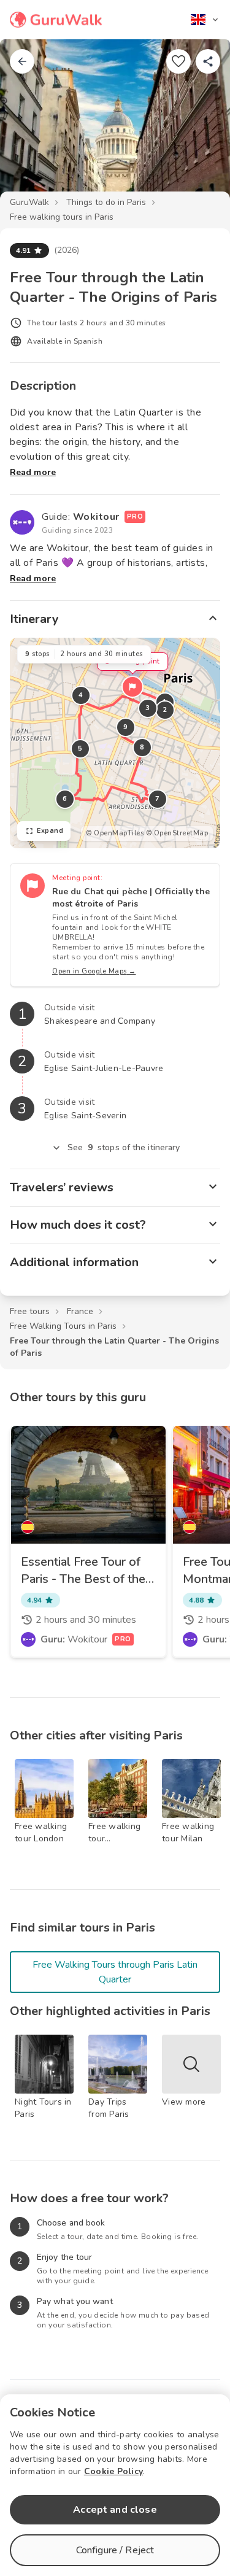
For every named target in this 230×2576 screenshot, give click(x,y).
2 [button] (165, 710)
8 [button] (142, 747)
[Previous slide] (29, 125)
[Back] (22, 61)
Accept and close (115, 2510)
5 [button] (80, 748)
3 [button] (148, 708)
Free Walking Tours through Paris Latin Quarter (115, 1972)
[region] (115, 743)
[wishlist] (178, 61)
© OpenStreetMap (177, 833)
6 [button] (65, 799)
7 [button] (158, 799)
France (80, 1311)
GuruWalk (29, 202)
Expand (50, 831)
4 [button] (81, 695)
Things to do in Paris (106, 202)
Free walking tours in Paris (62, 217)
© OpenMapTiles (115, 833)
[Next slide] (201, 125)
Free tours (30, 1311)
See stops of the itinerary (124, 1147)
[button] (132, 687)
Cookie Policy (113, 2471)
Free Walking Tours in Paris (63, 1326)
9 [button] (126, 727)
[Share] (208, 61)
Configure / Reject (115, 2550)
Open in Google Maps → (94, 971)
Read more (33, 472)
